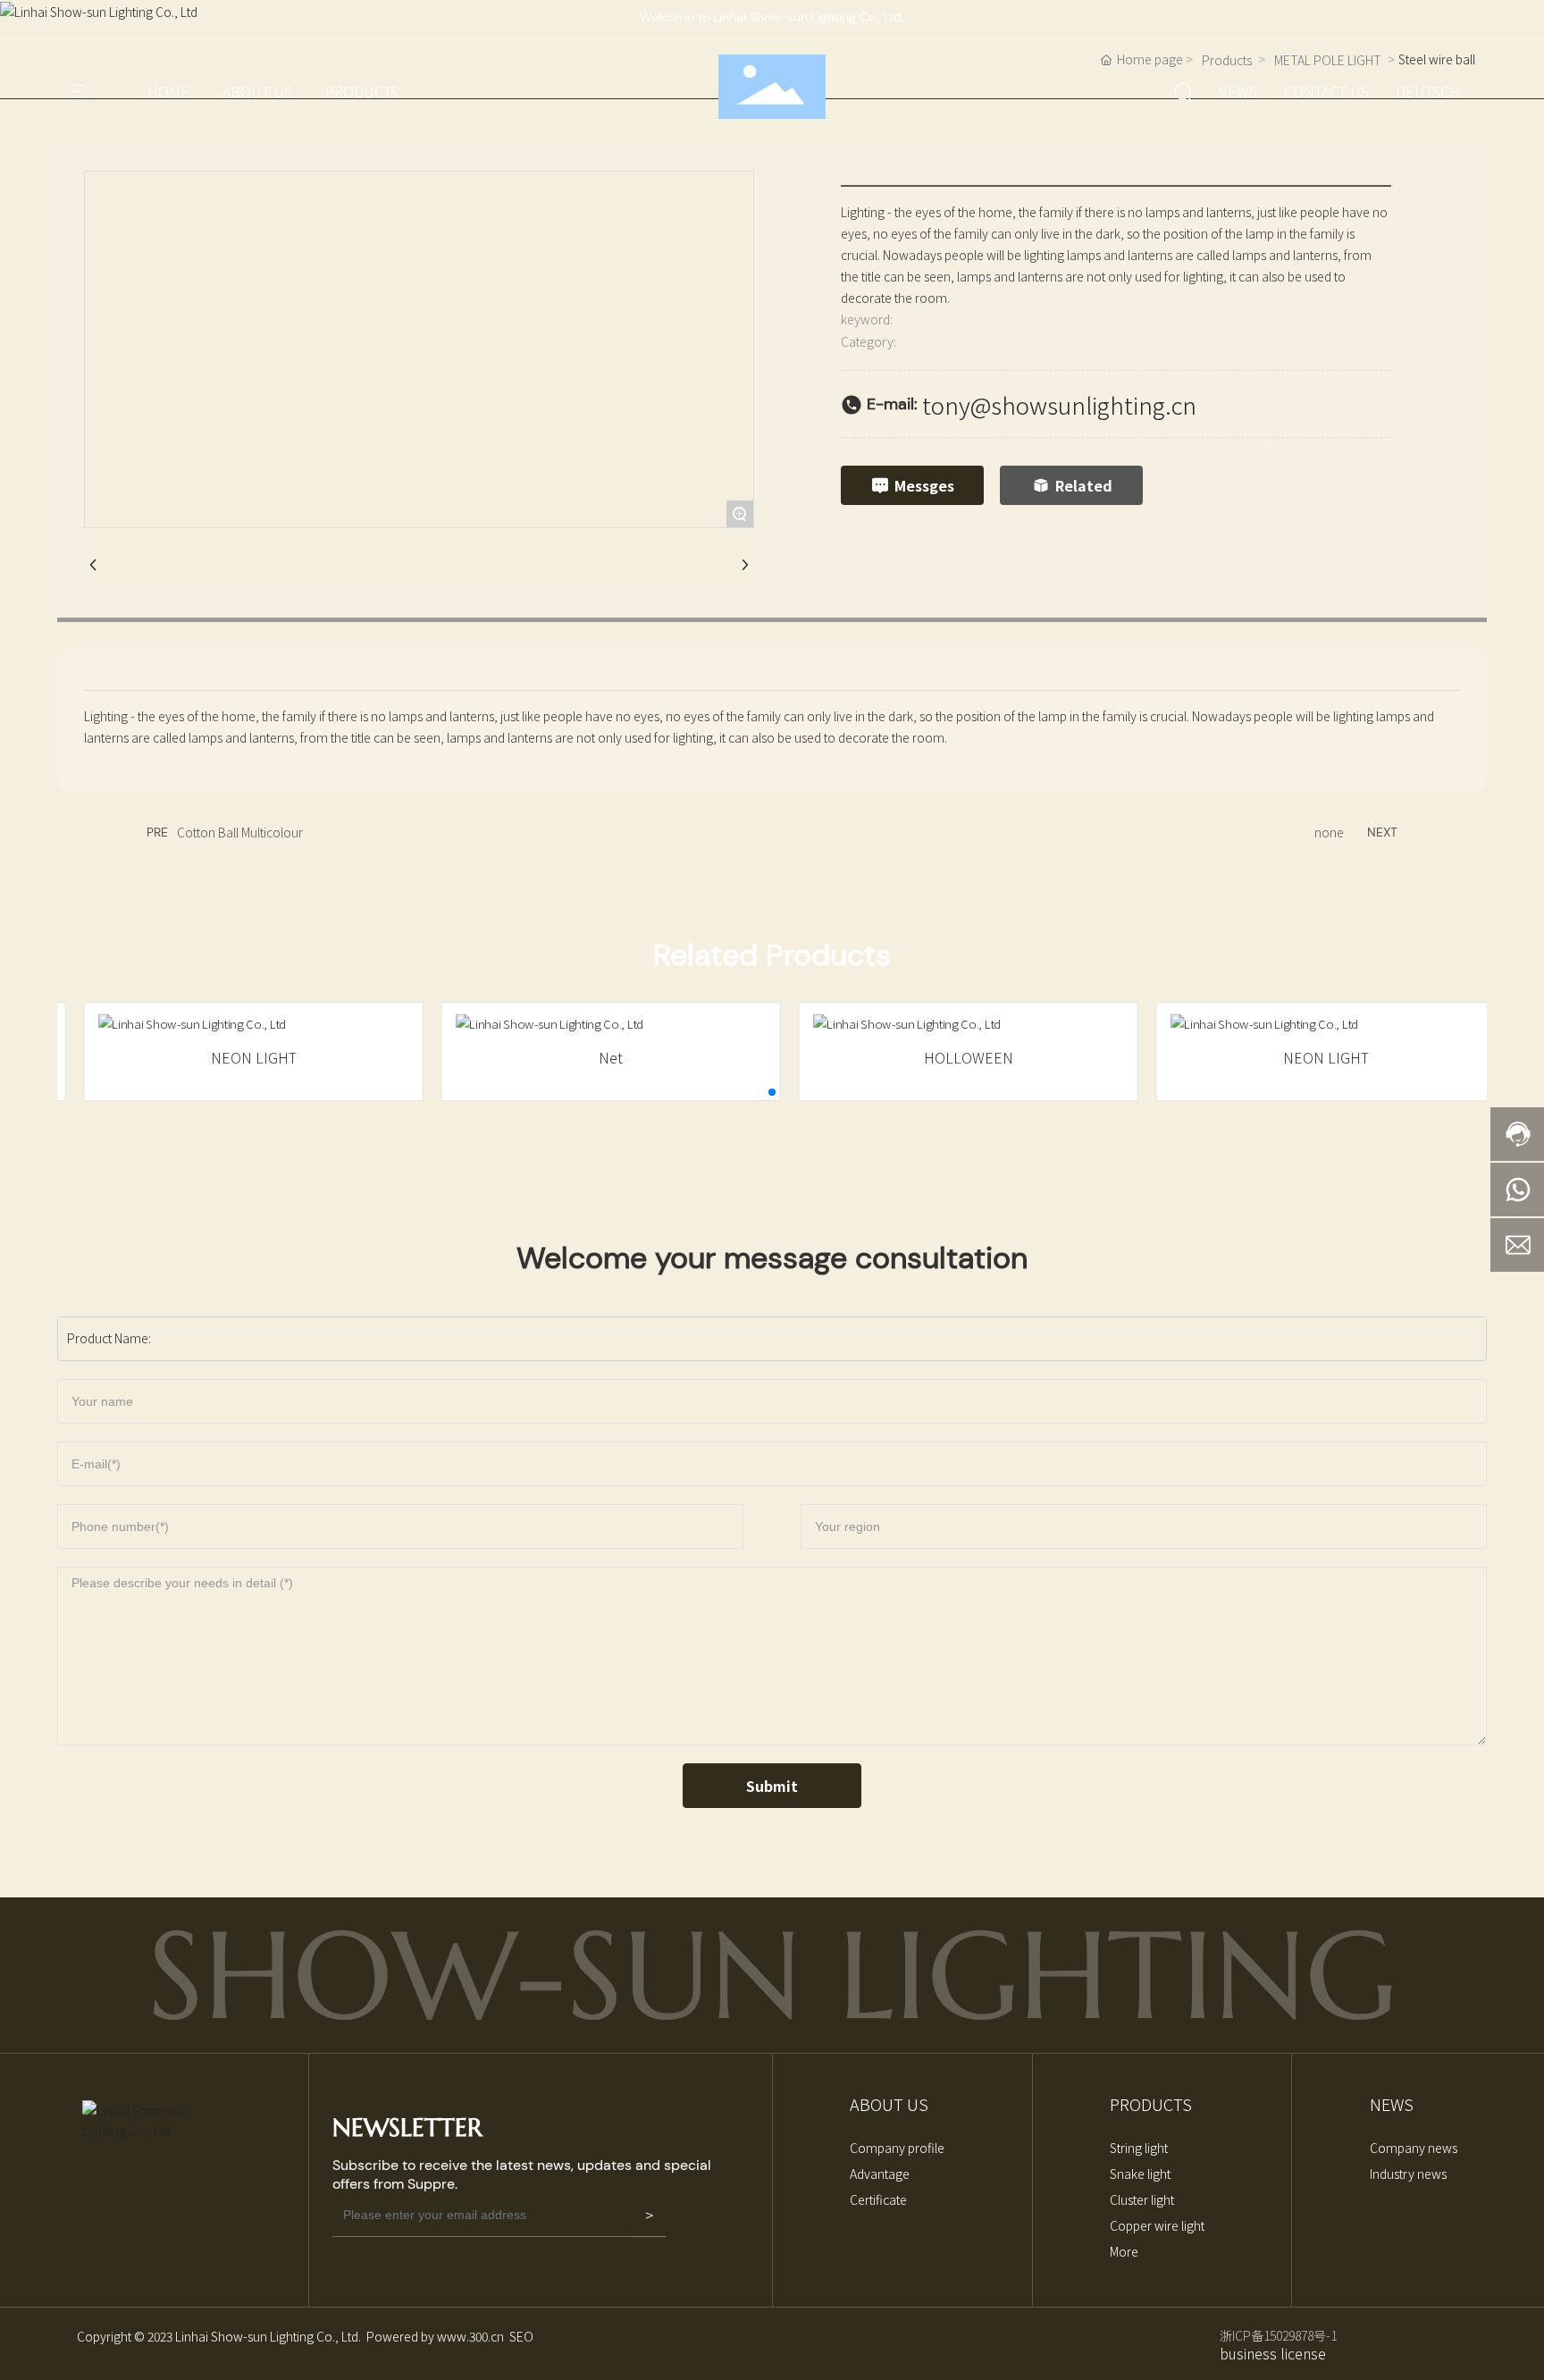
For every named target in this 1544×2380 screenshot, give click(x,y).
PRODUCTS (362, 91)
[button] (772, 1092)
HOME (168, 91)
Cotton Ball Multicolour (240, 832)
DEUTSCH (1428, 91)
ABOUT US (257, 91)
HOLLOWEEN (951, 1057)
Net (594, 1057)
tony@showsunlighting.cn (1059, 404)
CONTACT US (1326, 91)
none (1329, 832)
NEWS (1237, 91)
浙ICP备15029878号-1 (1278, 2335)
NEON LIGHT (236, 1057)
